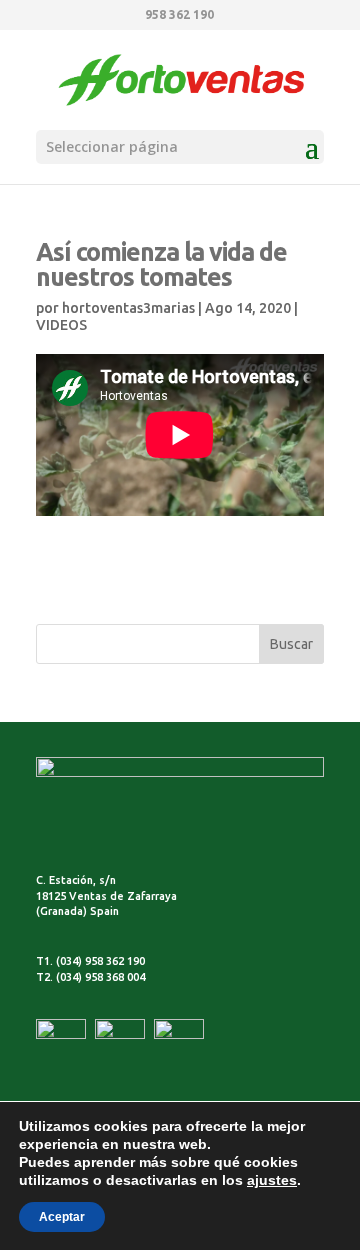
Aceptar (62, 1217)
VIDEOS (61, 325)
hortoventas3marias (128, 308)
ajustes (272, 1180)
